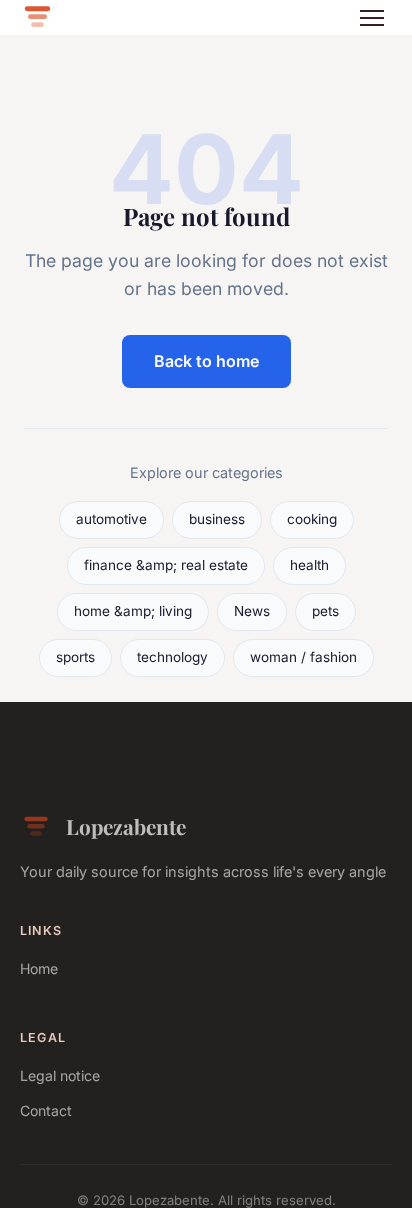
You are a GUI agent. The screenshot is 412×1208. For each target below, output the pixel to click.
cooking (312, 519)
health (309, 565)
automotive (111, 519)
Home (39, 968)
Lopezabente (126, 826)
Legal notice (60, 1075)
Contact (46, 1110)
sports (75, 657)
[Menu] (372, 18)
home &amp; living (133, 611)
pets (325, 611)
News (252, 611)
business (217, 519)
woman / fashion (303, 657)
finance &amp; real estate (166, 565)
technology (172, 657)
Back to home (206, 361)
